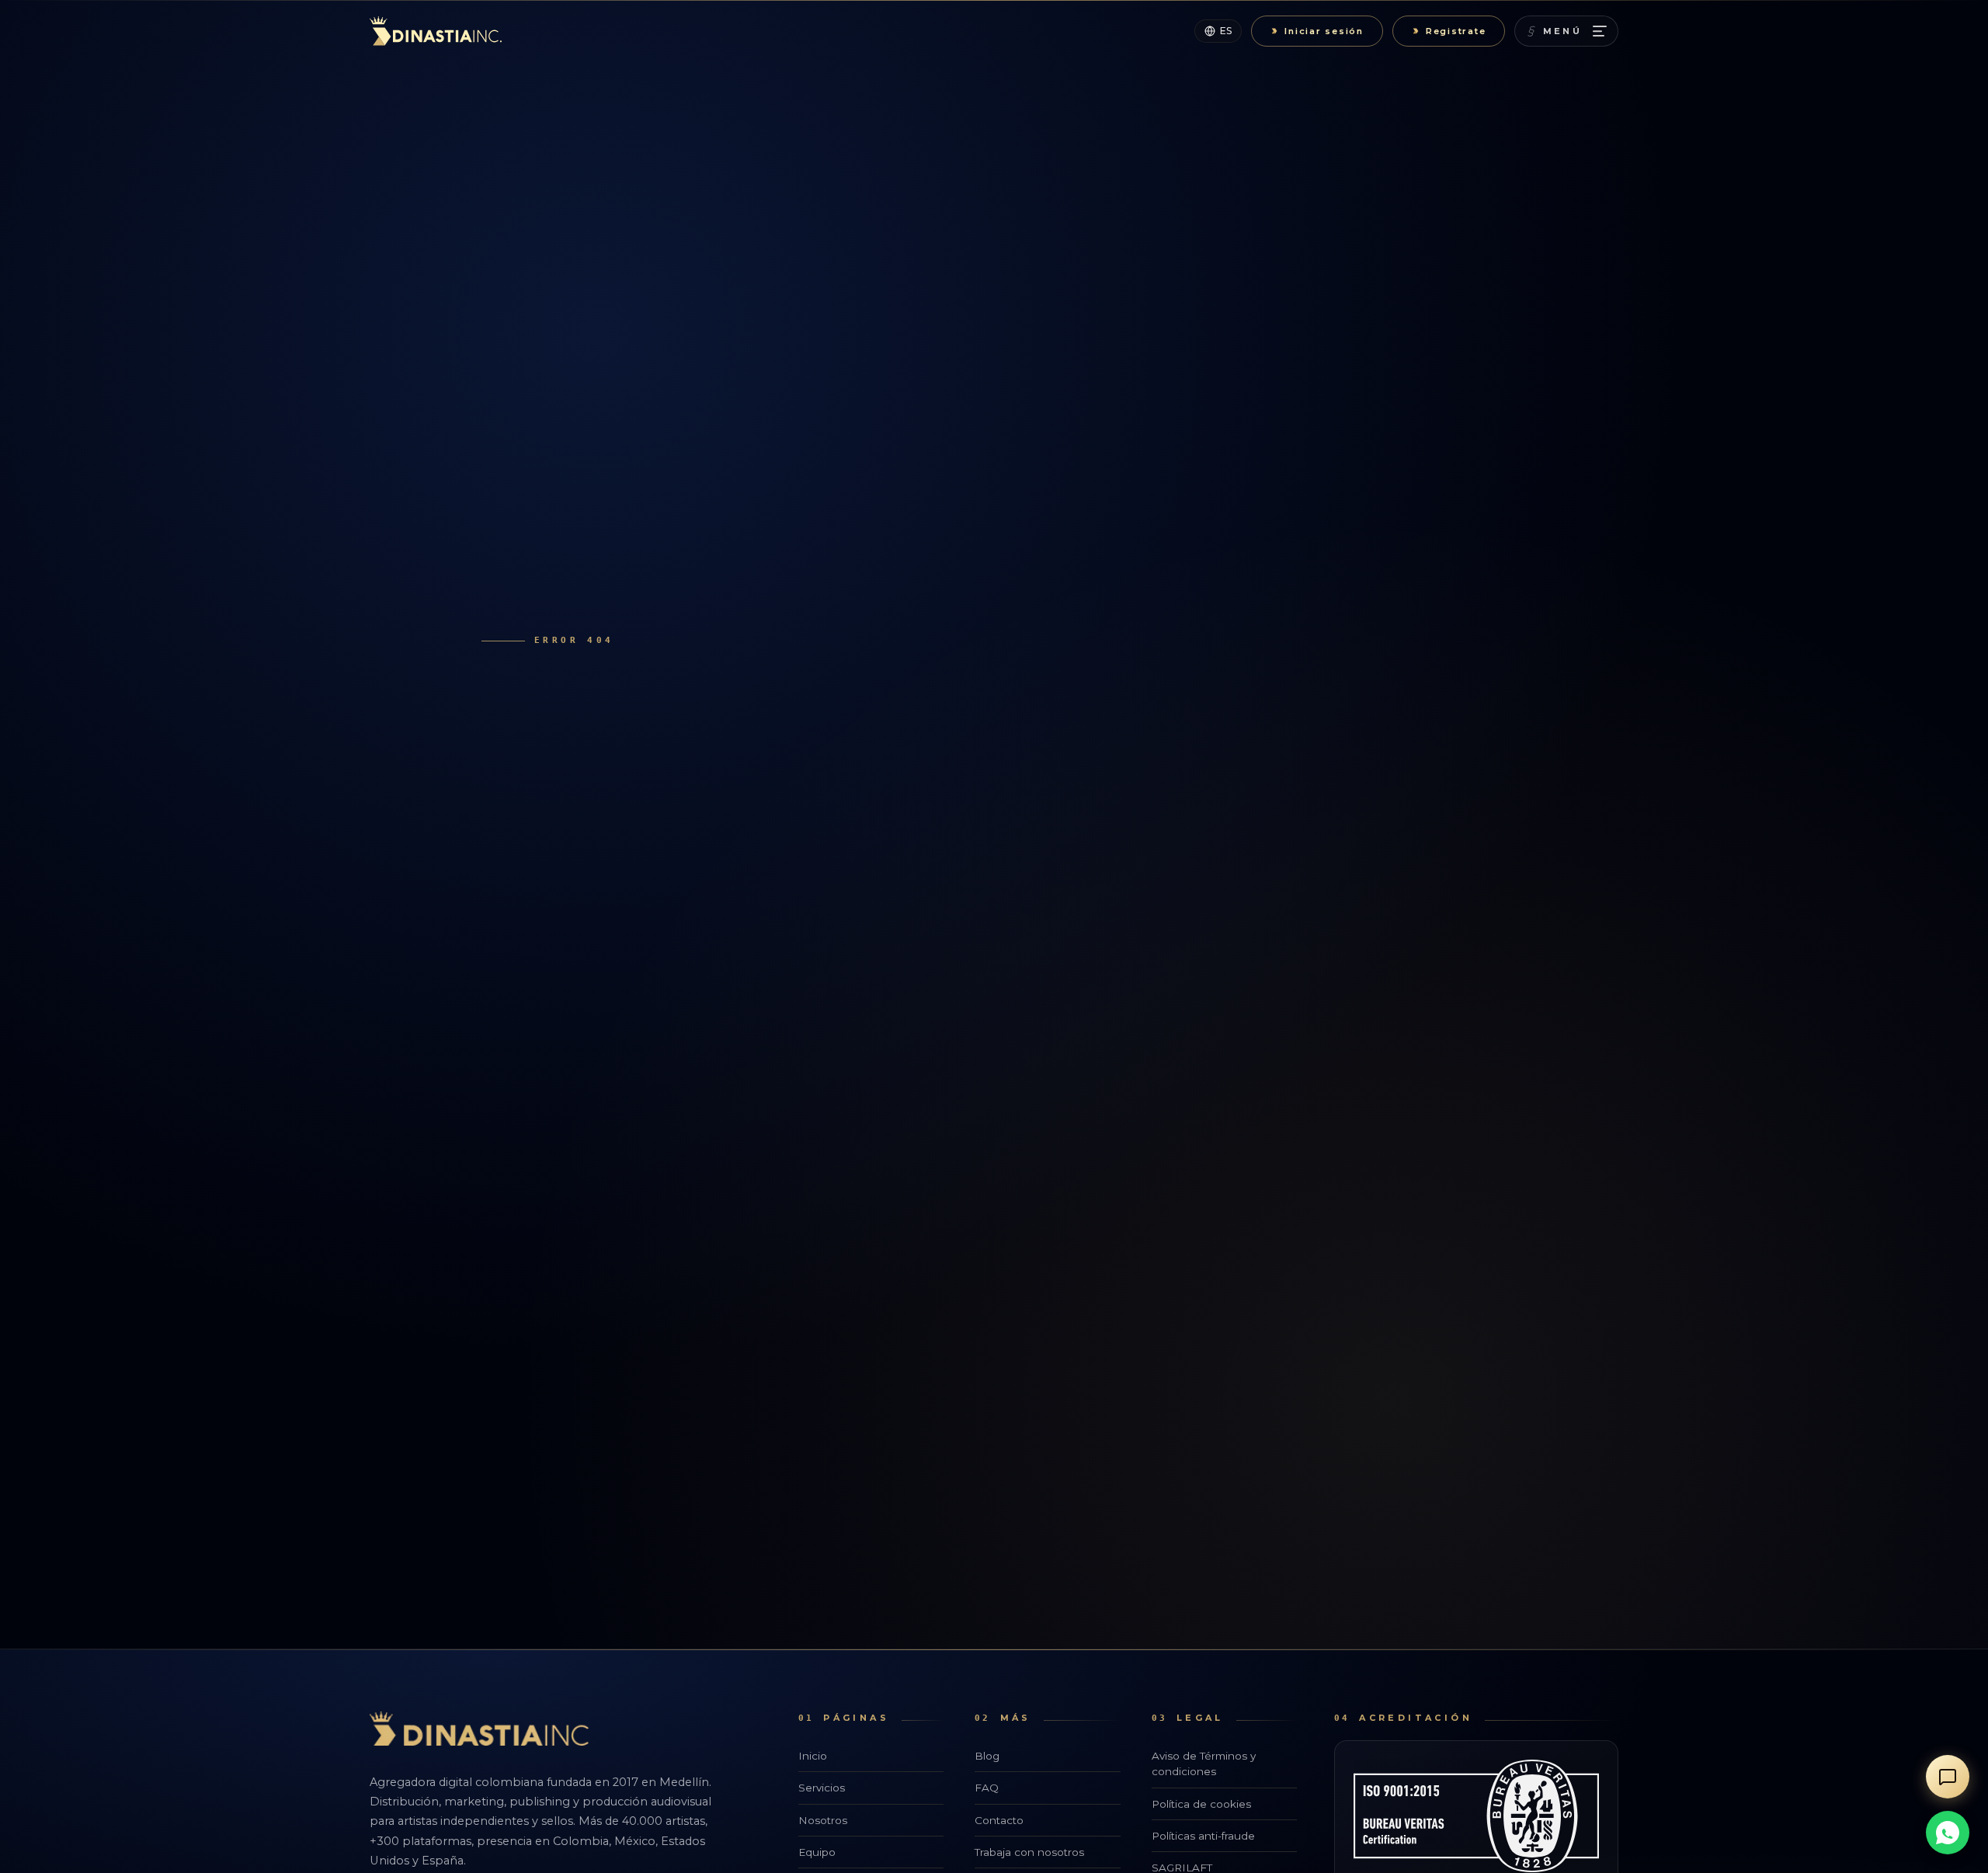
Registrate (1456, 31)
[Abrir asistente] (1948, 1777)
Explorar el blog (744, 997)
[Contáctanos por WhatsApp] (1948, 1833)
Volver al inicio (577, 997)
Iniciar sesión (1324, 31)
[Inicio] (436, 31)
